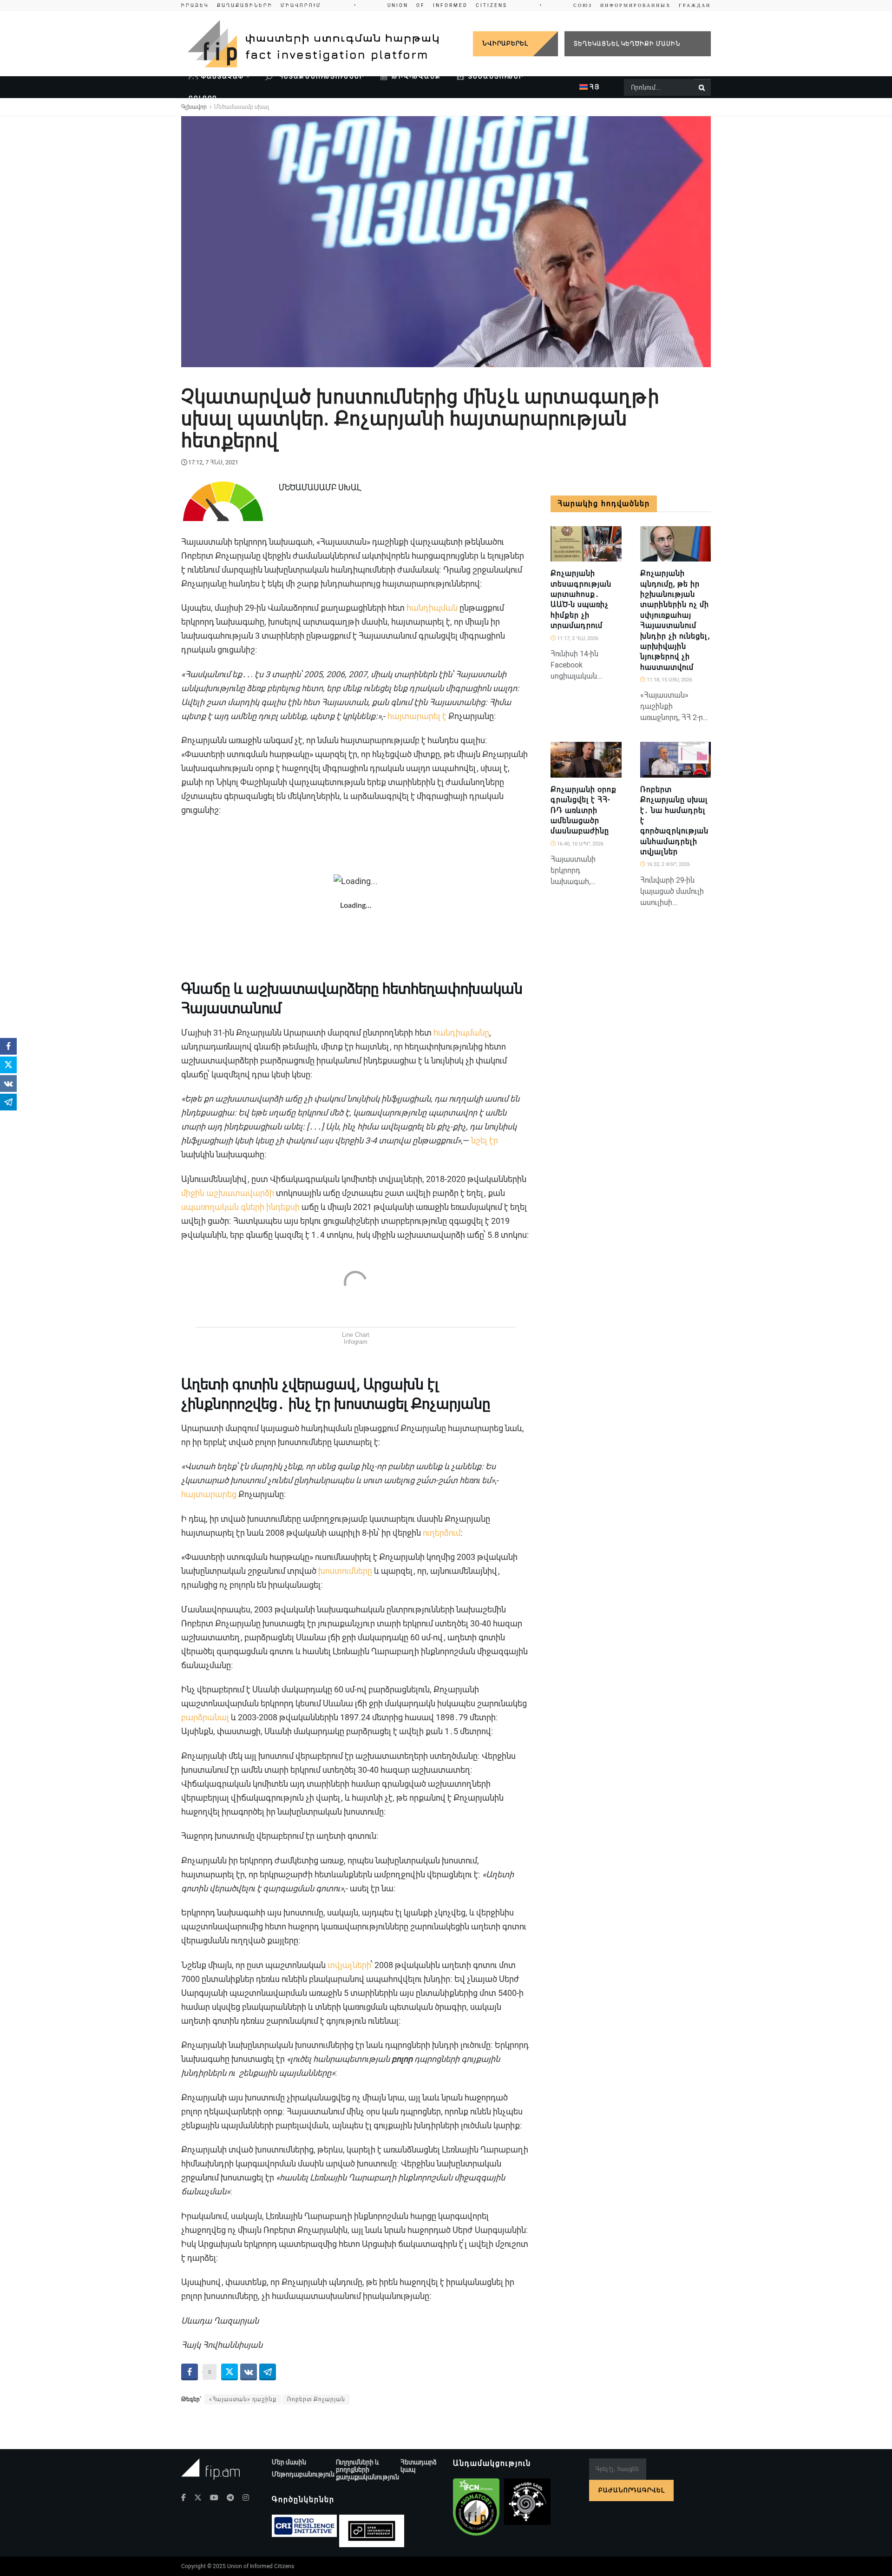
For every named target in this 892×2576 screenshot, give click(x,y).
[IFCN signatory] (476, 2507)
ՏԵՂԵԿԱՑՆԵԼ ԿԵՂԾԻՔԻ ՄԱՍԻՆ (627, 43)
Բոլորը (203, 98)
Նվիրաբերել (505, 43)
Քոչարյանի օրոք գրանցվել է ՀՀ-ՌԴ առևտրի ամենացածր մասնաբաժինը (584, 810)
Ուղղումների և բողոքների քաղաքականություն (367, 2470)
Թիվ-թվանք (416, 76)
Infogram (356, 1342)
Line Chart (356, 1335)
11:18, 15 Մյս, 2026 (669, 680)
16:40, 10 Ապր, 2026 (580, 844)
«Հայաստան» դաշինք (243, 2399)
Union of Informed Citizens (261, 2566)
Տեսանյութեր (496, 76)
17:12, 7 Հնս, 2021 (213, 462)
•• (446, 5)
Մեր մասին (289, 2462)
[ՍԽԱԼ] (700, 773)
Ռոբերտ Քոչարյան (316, 2399)
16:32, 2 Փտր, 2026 (668, 864)
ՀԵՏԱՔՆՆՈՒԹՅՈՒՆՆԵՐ (321, 76)
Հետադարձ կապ (419, 2466)
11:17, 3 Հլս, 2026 (577, 638)
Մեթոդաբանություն (303, 2474)
